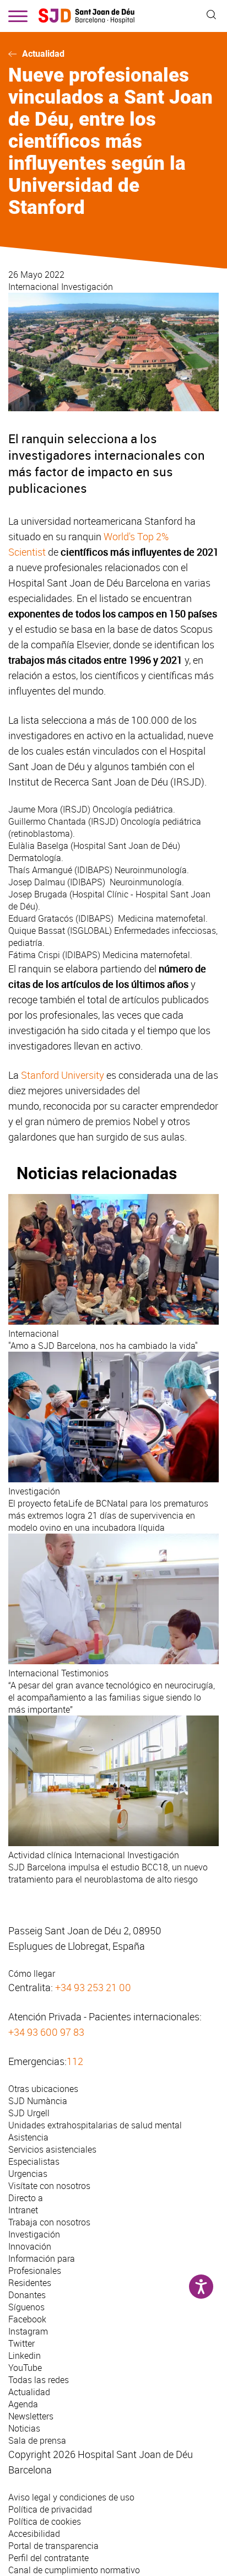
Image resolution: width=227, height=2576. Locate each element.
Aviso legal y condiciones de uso (71, 2497)
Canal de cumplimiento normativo (74, 2570)
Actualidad (43, 54)
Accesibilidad (34, 2534)
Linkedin (25, 2355)
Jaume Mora (33, 809)
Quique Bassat (37, 931)
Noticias (24, 2428)
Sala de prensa (37, 2440)
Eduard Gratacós (41, 918)
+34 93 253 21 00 (93, 1987)
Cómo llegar (32, 1973)
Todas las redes (39, 2380)
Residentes (30, 2283)
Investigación (87, 287)
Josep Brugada (38, 894)
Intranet (23, 2210)
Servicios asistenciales (52, 2149)
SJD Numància (38, 2101)
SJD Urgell (29, 2113)
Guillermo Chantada (47, 821)
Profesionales (35, 2271)
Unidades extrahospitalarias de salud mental (95, 2125)
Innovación (30, 2246)
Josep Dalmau (37, 882)
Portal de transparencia (53, 2546)
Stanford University (63, 1075)
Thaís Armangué (40, 870)
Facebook (27, 2319)
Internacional (35, 287)
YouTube (25, 2368)
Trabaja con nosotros (49, 2222)
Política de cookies (45, 2521)
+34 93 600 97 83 (46, 2032)
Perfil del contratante (48, 2558)
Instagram (28, 2331)
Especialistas (34, 2161)
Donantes (27, 2295)
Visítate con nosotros (49, 2186)
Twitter (21, 2343)
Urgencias (28, 2174)
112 (75, 2061)
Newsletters (31, 2416)
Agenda (23, 2404)
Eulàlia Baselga (38, 846)
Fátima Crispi (34, 955)
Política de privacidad (50, 2509)
